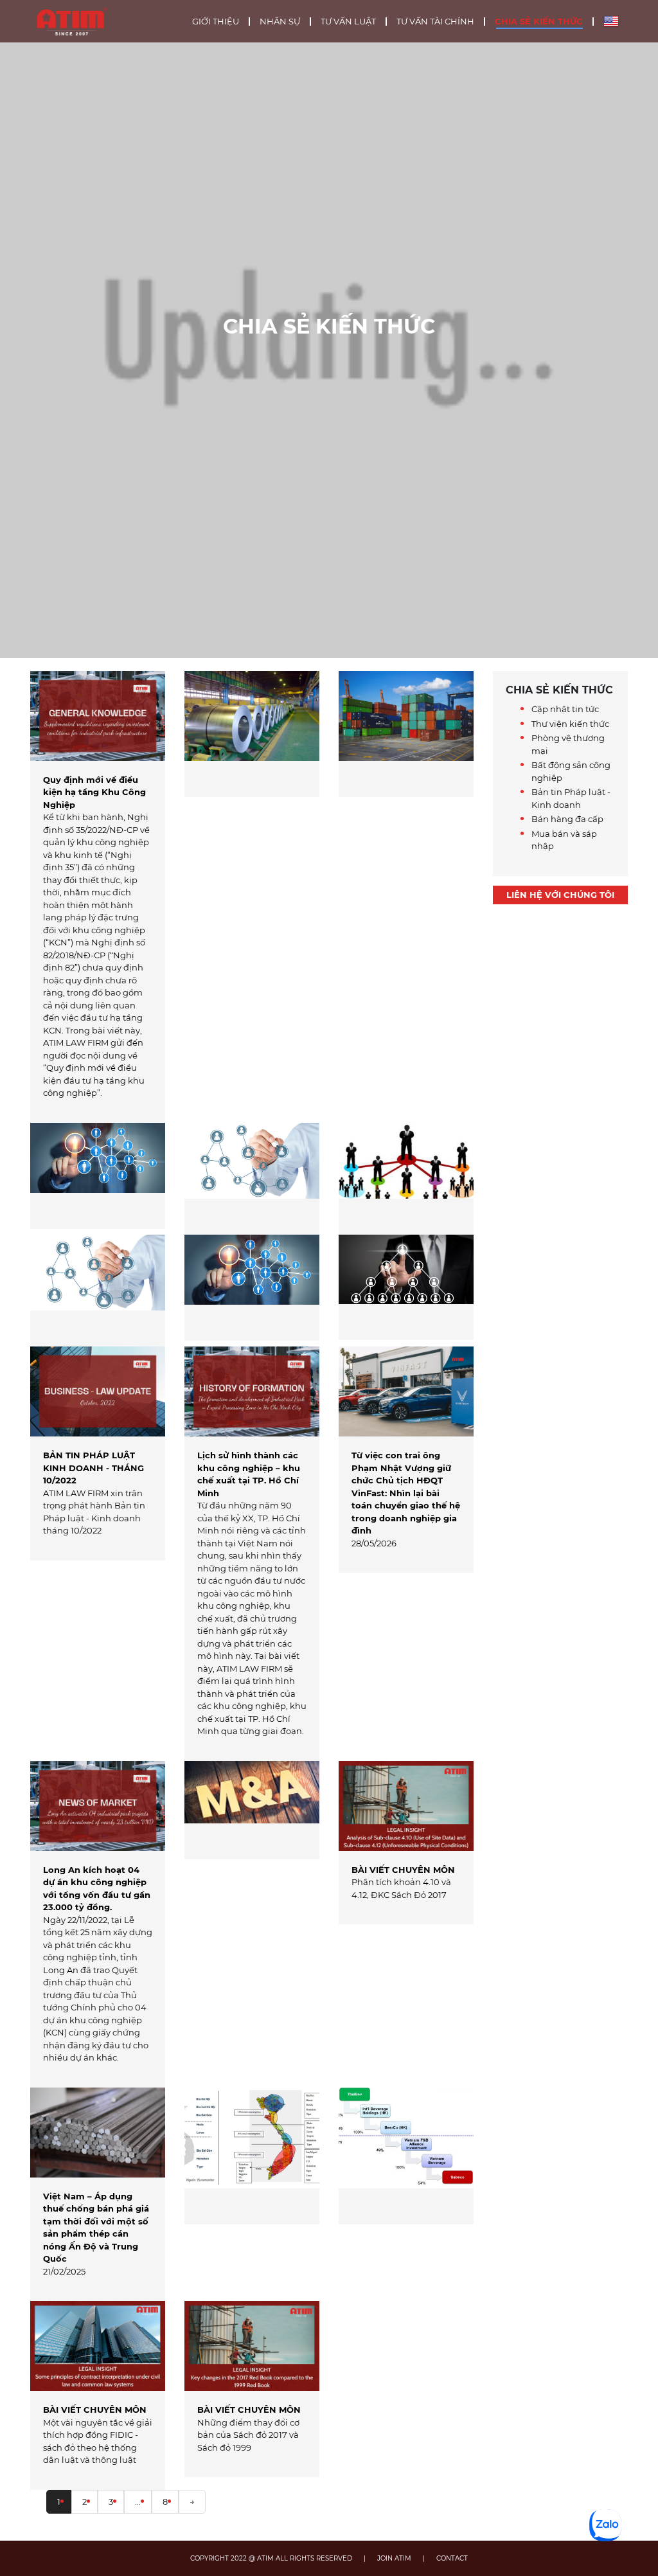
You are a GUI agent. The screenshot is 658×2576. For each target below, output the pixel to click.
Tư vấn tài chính (435, 22)
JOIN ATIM (394, 2558)
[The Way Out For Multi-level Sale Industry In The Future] (406, 1287)
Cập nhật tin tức (565, 709)
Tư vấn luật (348, 22)
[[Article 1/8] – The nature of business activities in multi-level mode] (252, 1179)
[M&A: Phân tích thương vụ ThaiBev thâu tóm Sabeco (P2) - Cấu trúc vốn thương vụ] (406, 2156)
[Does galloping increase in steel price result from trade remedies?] (252, 734)
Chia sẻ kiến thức (539, 22)
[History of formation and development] (252, 1288)
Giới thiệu (216, 22)
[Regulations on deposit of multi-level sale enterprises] (406, 1179)
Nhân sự (280, 22)
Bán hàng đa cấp (567, 819)
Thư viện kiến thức (570, 724)
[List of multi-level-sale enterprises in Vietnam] (98, 1176)
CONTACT (452, 2558)
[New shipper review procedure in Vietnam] (406, 734)
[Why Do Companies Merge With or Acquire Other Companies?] (252, 1810)
